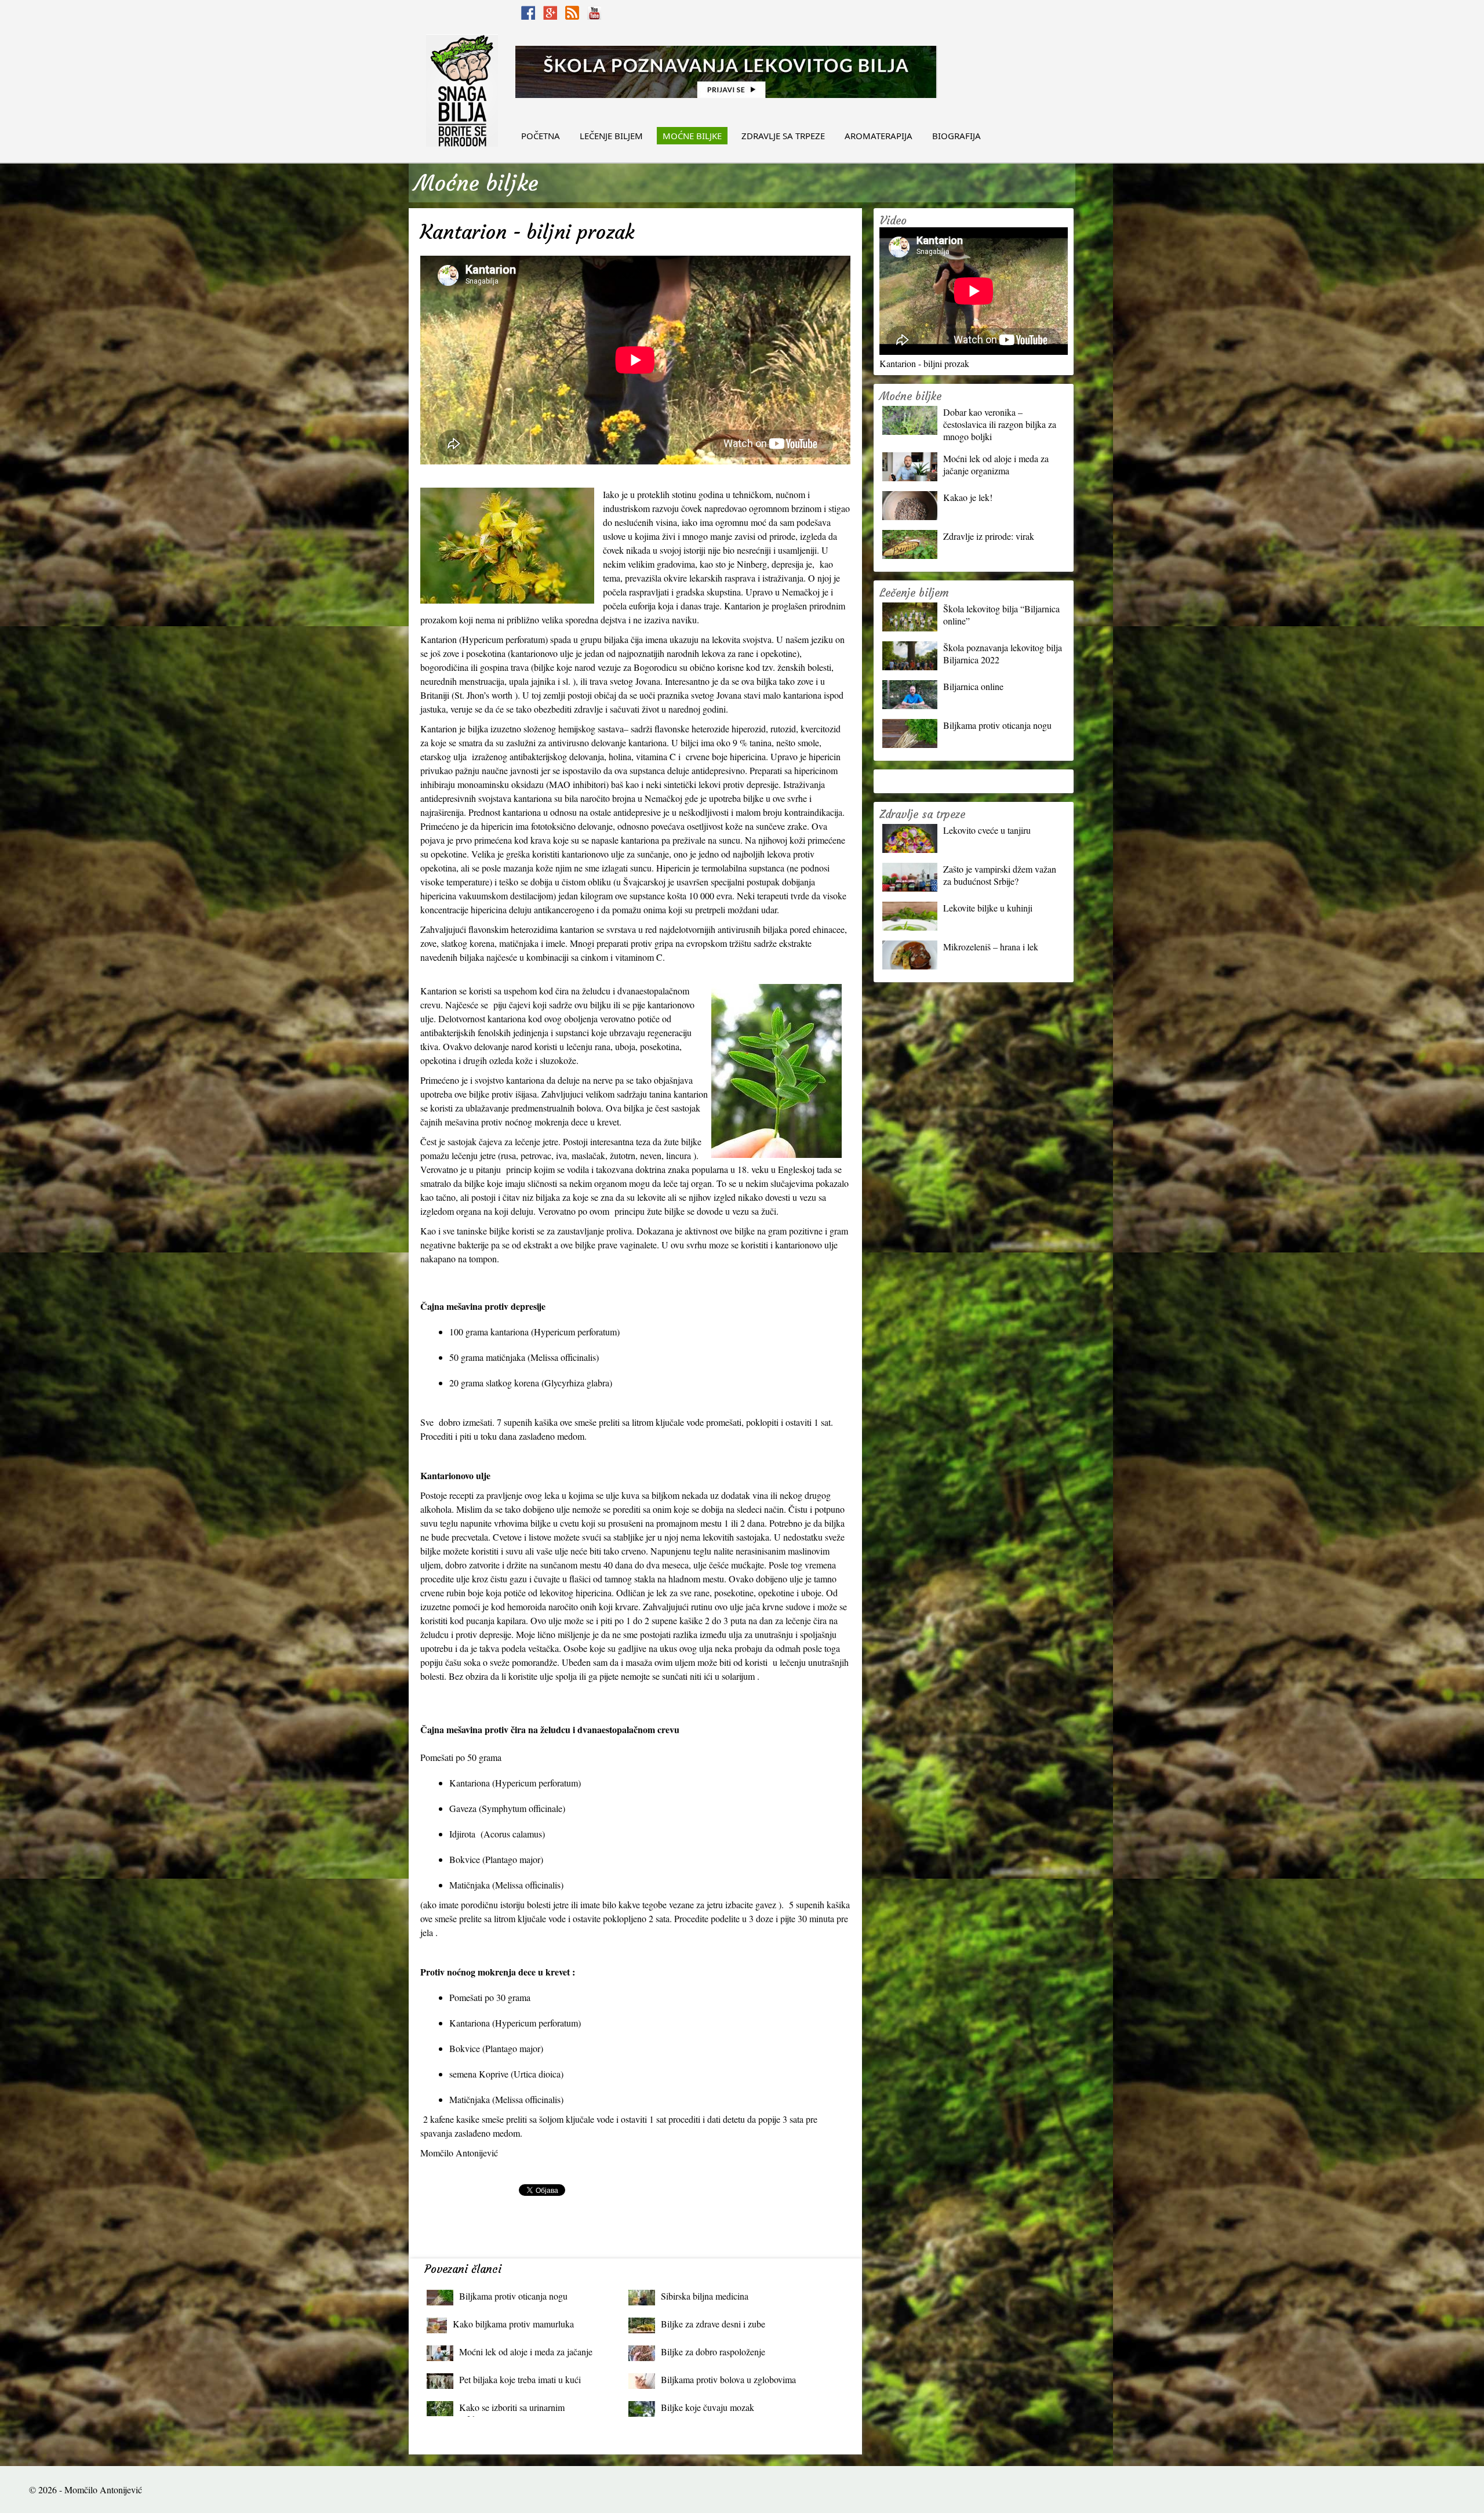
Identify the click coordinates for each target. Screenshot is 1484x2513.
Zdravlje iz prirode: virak (989, 536)
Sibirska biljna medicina (705, 2296)
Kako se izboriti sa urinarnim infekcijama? (512, 2410)
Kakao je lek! (968, 497)
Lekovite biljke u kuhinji (988, 908)
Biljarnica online (973, 686)
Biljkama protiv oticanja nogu (513, 2296)
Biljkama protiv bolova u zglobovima (728, 2379)
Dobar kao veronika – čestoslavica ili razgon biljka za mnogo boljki (1000, 424)
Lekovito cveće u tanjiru (987, 830)
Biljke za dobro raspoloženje (713, 2352)
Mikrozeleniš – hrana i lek (991, 947)
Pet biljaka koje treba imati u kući (520, 2379)
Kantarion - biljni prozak (924, 363)
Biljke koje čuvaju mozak (708, 2407)
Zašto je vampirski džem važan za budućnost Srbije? (1000, 875)
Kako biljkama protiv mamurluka (513, 2324)
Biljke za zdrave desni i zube (713, 2324)
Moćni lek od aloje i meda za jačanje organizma (526, 2354)
